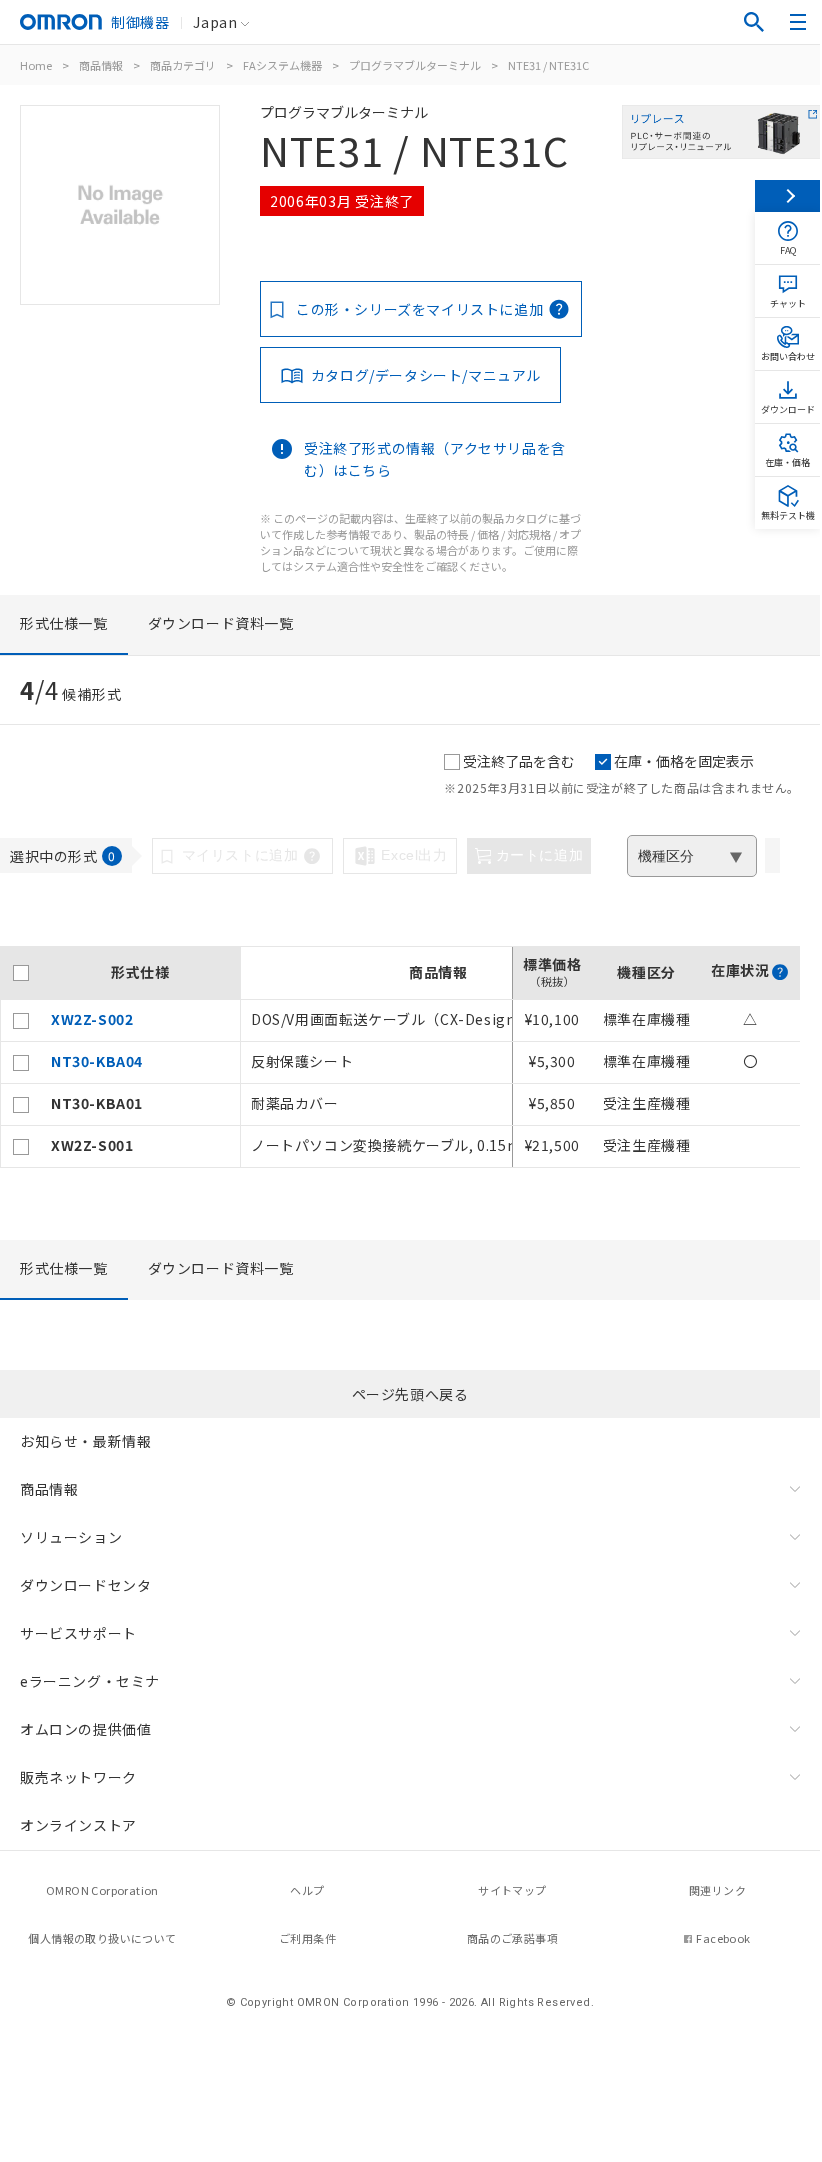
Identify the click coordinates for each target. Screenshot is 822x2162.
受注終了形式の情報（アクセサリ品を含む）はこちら (435, 459)
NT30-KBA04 (97, 1061)
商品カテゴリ (183, 65)
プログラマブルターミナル (415, 65)
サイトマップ (512, 1890)
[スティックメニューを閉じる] (787, 196)
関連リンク (717, 1890)
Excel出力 (414, 855)
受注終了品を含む (519, 761)
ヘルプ (307, 1890)
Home (36, 65)
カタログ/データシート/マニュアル (426, 375)
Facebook (723, 1938)
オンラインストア (78, 1825)
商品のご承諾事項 (512, 1938)
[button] (780, 972)
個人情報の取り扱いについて (102, 1938)
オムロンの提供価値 (85, 1729)
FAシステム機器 (282, 65)
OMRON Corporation (102, 1890)
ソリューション (71, 1537)
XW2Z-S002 (92, 1019)
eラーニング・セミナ (90, 1681)
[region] (400, 1057)
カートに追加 (540, 855)
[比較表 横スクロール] (400, 939)
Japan (215, 22)
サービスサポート (78, 1633)
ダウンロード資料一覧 (221, 623)
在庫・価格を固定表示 (684, 761)
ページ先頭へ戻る (410, 1394)
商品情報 (101, 65)
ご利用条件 (307, 1938)
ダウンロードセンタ (85, 1585)
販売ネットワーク (78, 1777)
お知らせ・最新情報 (85, 1441)
